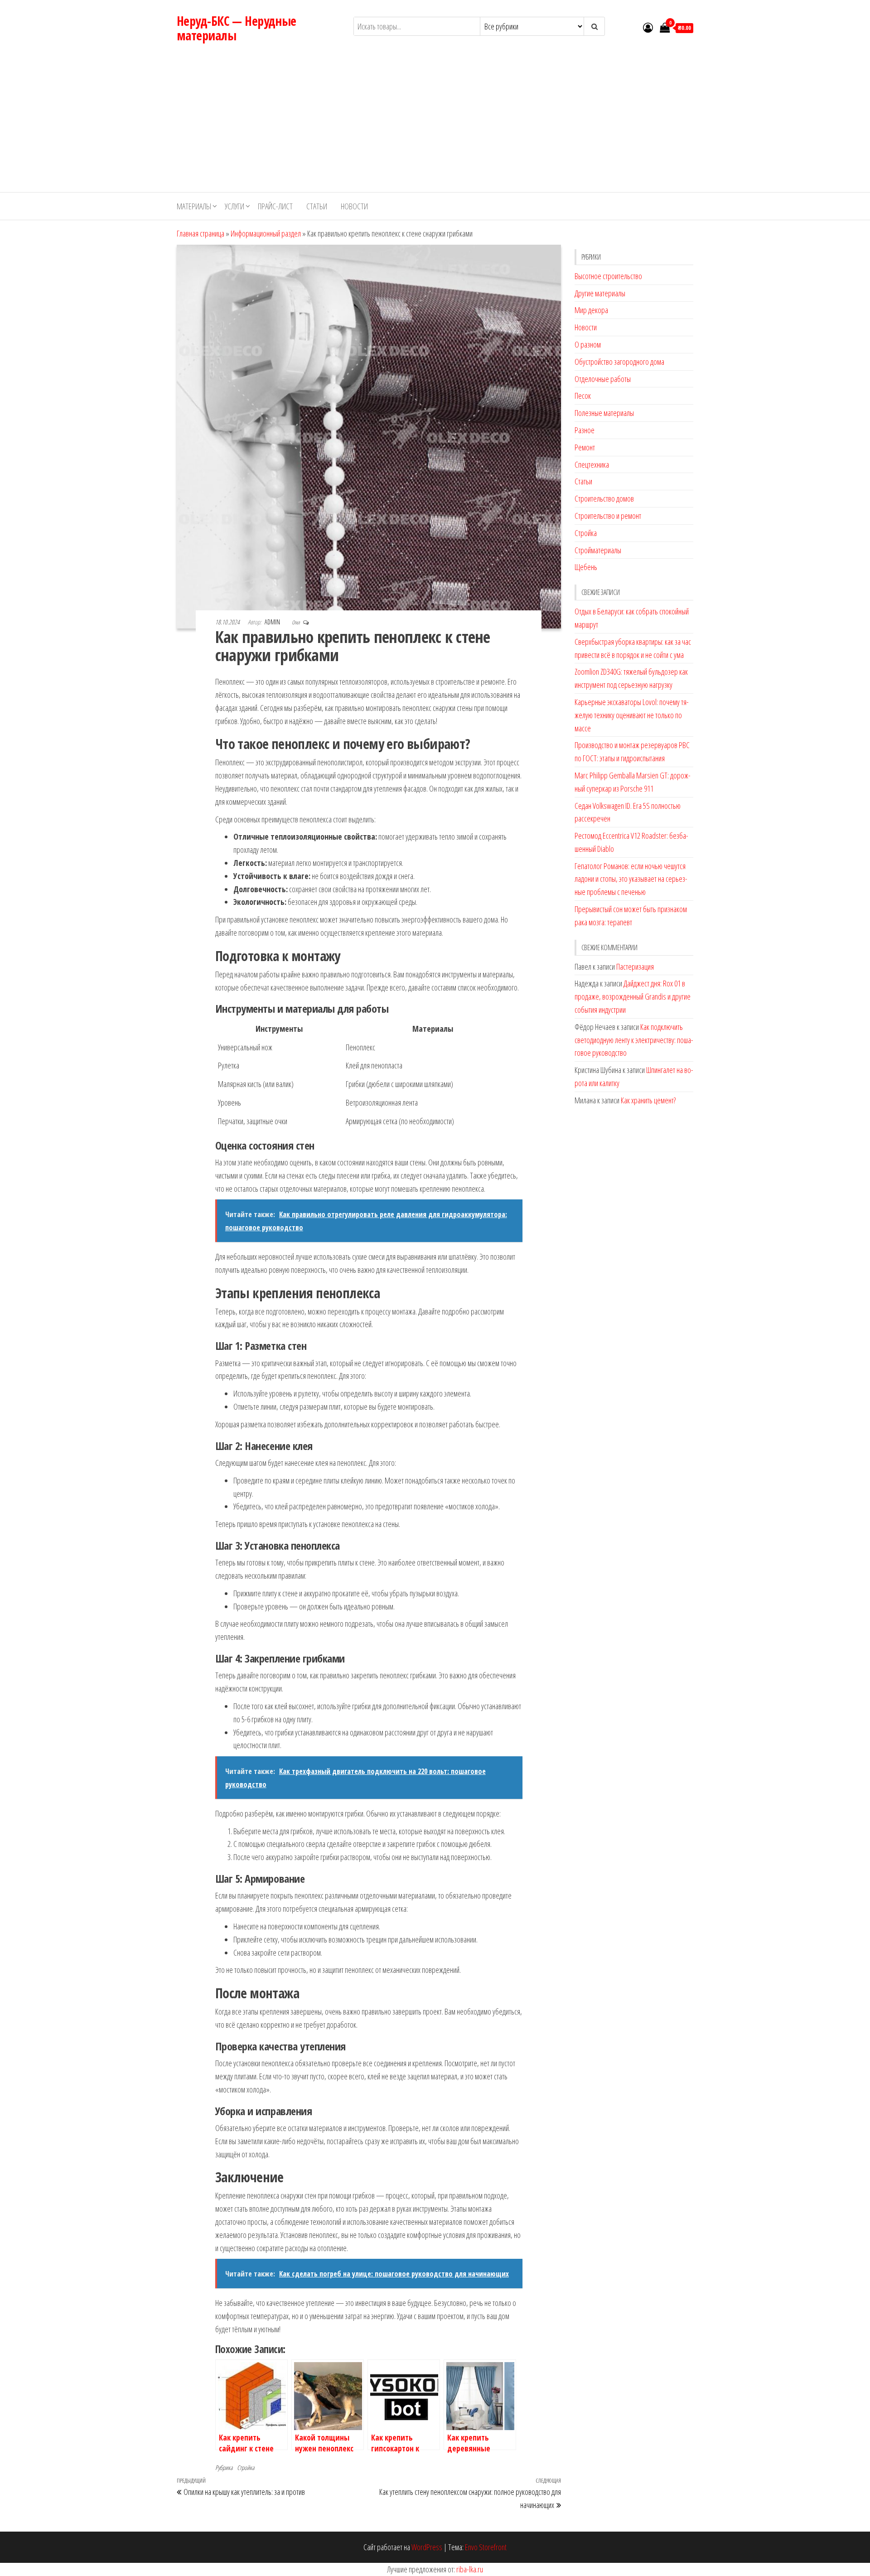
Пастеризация (635, 967)
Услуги (234, 206)
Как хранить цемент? (648, 1100)
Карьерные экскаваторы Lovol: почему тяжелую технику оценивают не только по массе (632, 715)
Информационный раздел (266, 233)
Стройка (246, 2467)
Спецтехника (592, 464)
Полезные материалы (604, 413)
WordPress (427, 2547)
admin (273, 622)
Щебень (586, 567)
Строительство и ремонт (608, 516)
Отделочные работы (603, 379)
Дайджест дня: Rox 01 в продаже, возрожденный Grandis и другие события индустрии (633, 996)
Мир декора (591, 310)
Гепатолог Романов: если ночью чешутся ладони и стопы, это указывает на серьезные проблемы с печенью (631, 879)
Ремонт (585, 447)
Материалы (194, 206)
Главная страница (201, 233)
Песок (583, 396)
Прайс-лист (275, 206)
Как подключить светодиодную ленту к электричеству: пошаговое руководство (634, 1040)
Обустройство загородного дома (619, 362)
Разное (585, 430)
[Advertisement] (435, 124)
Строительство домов (604, 498)
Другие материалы (600, 293)
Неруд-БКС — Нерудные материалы (237, 28)
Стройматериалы (598, 550)
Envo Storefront (486, 2547)
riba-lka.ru (470, 2569)
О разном (588, 344)
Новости (354, 206)
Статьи (317, 206)
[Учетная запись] (648, 27)
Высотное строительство (608, 276)
